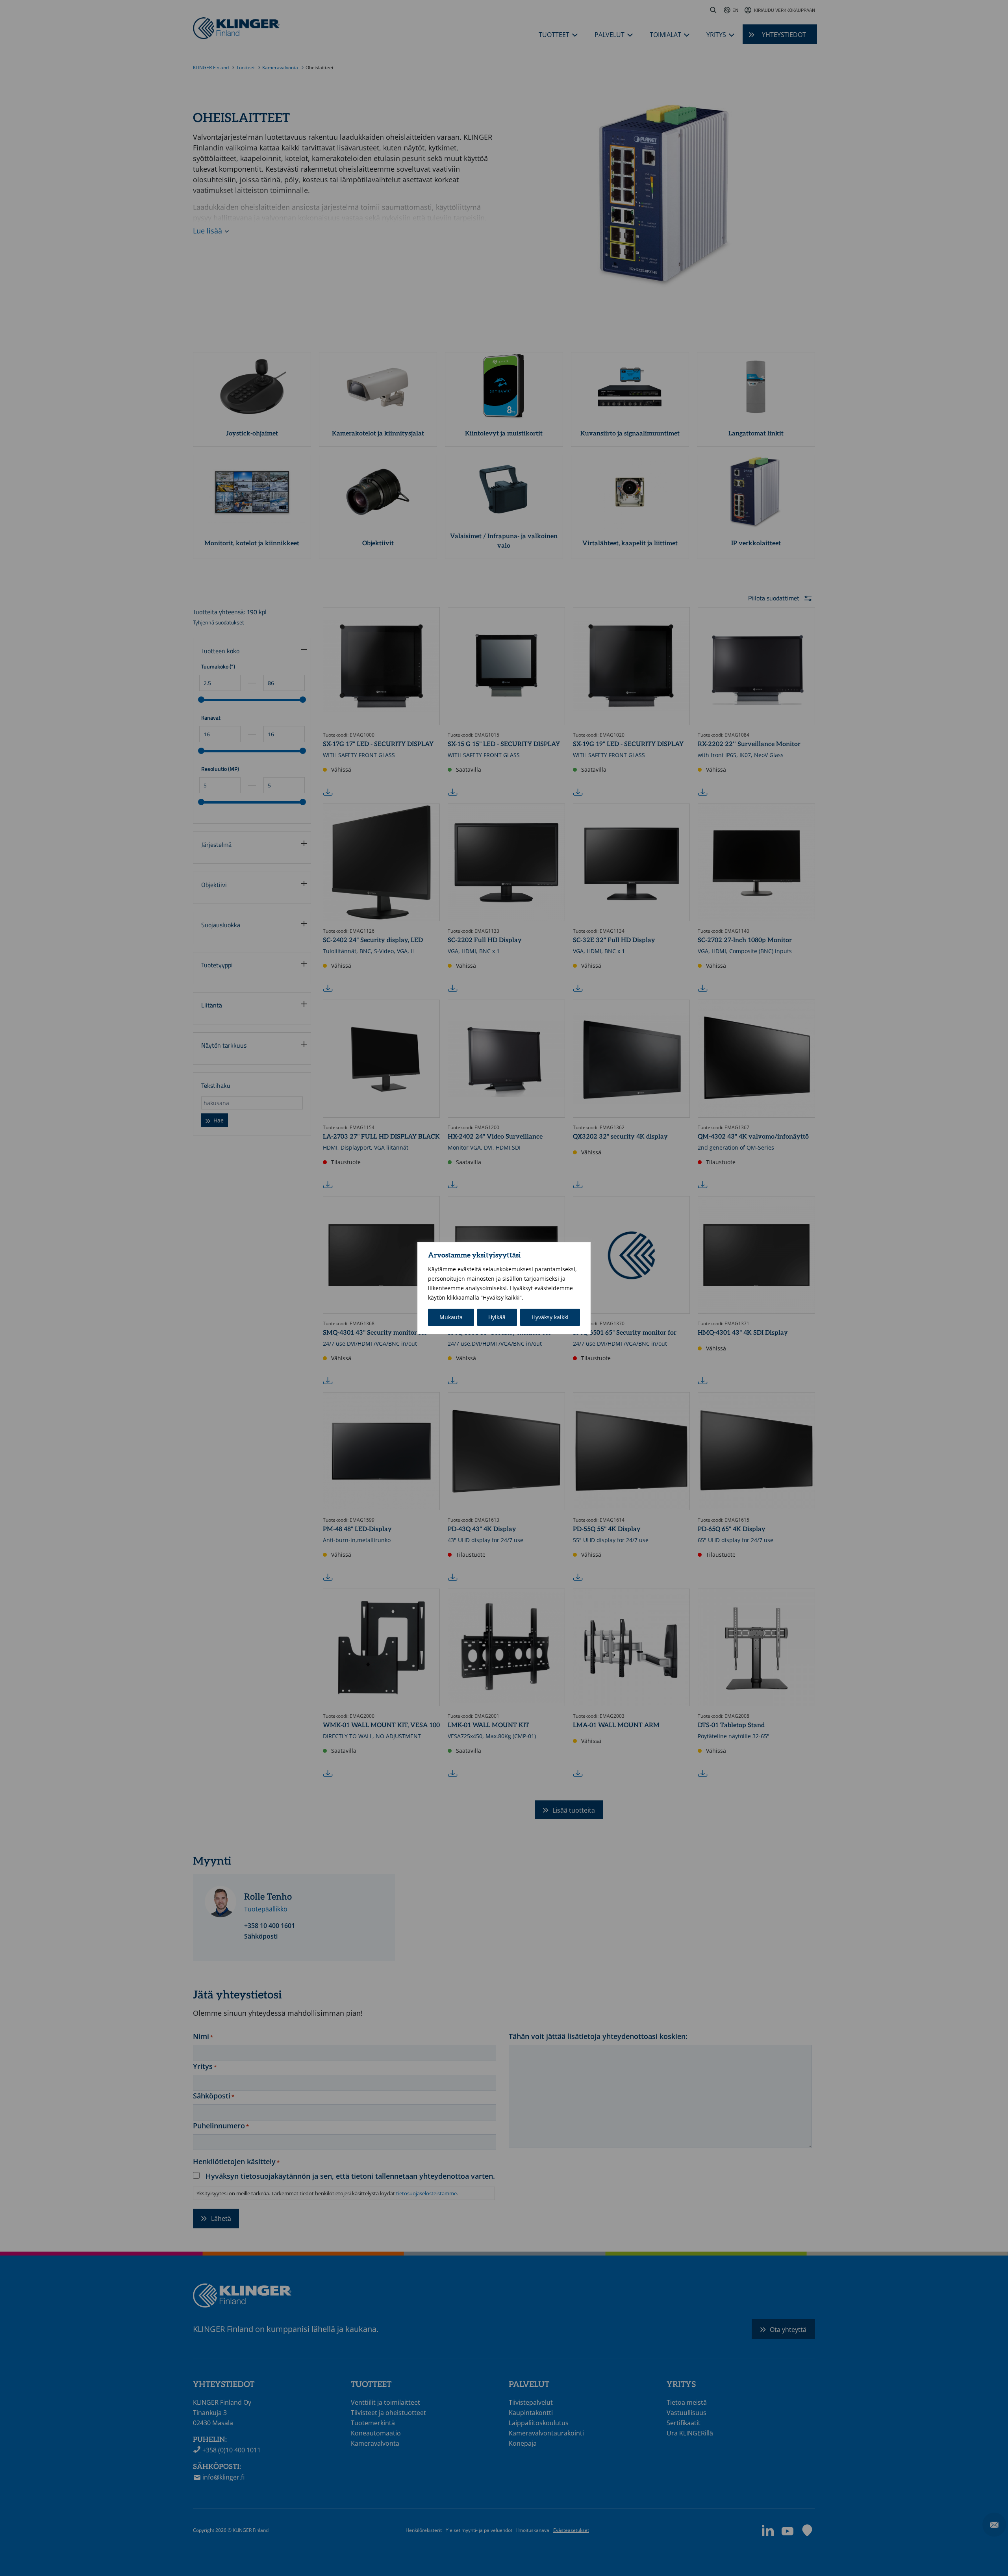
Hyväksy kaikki (550, 1317)
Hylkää (497, 1317)
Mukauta (451, 1317)
